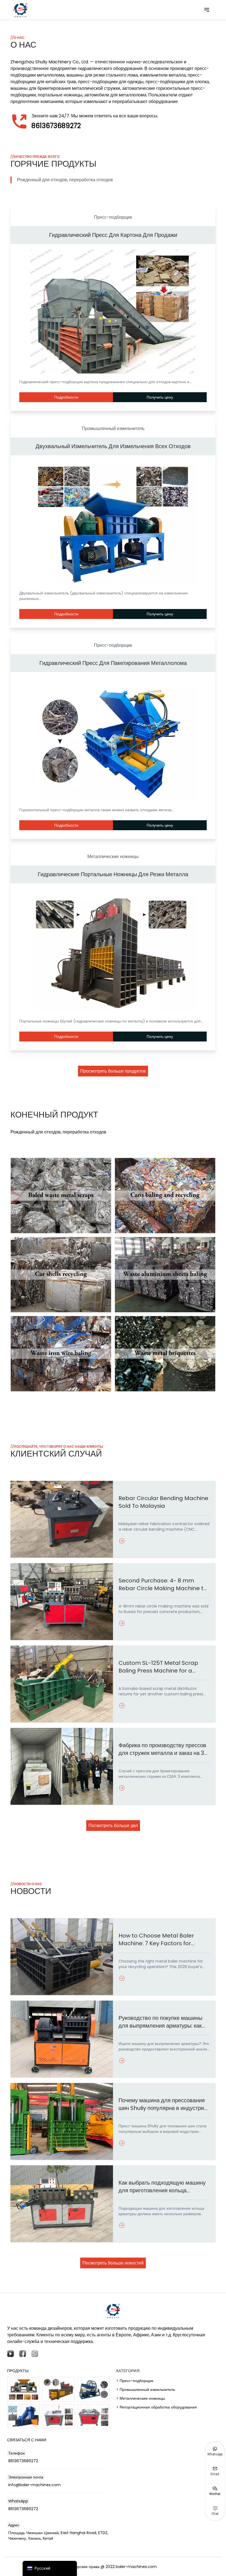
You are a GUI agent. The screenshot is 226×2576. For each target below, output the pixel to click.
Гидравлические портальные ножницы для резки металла (113, 874)
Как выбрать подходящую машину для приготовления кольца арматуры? (162, 2187)
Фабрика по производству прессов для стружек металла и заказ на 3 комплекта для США (162, 1749)
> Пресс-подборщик (135, 2381)
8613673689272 (56, 126)
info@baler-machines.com (34, 2485)
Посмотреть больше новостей (113, 2263)
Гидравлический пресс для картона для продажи (113, 235)
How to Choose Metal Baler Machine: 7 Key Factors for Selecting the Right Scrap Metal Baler (162, 1939)
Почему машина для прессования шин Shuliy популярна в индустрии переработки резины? (163, 2104)
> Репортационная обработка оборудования (157, 2407)
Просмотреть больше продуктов (113, 1071)
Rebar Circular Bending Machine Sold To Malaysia (163, 1502)
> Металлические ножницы (141, 2398)
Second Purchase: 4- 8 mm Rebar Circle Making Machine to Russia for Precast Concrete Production (163, 1584)
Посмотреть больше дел (113, 1826)
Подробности (66, 397)
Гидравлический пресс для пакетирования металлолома (113, 663)
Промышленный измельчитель (113, 428)
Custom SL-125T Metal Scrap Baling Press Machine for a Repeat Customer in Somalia (159, 1667)
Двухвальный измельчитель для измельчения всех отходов (113, 446)
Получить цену (160, 397)
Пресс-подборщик (113, 217)
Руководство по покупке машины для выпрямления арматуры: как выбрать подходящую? (160, 2022)
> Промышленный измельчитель (146, 2390)
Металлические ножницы (113, 857)
